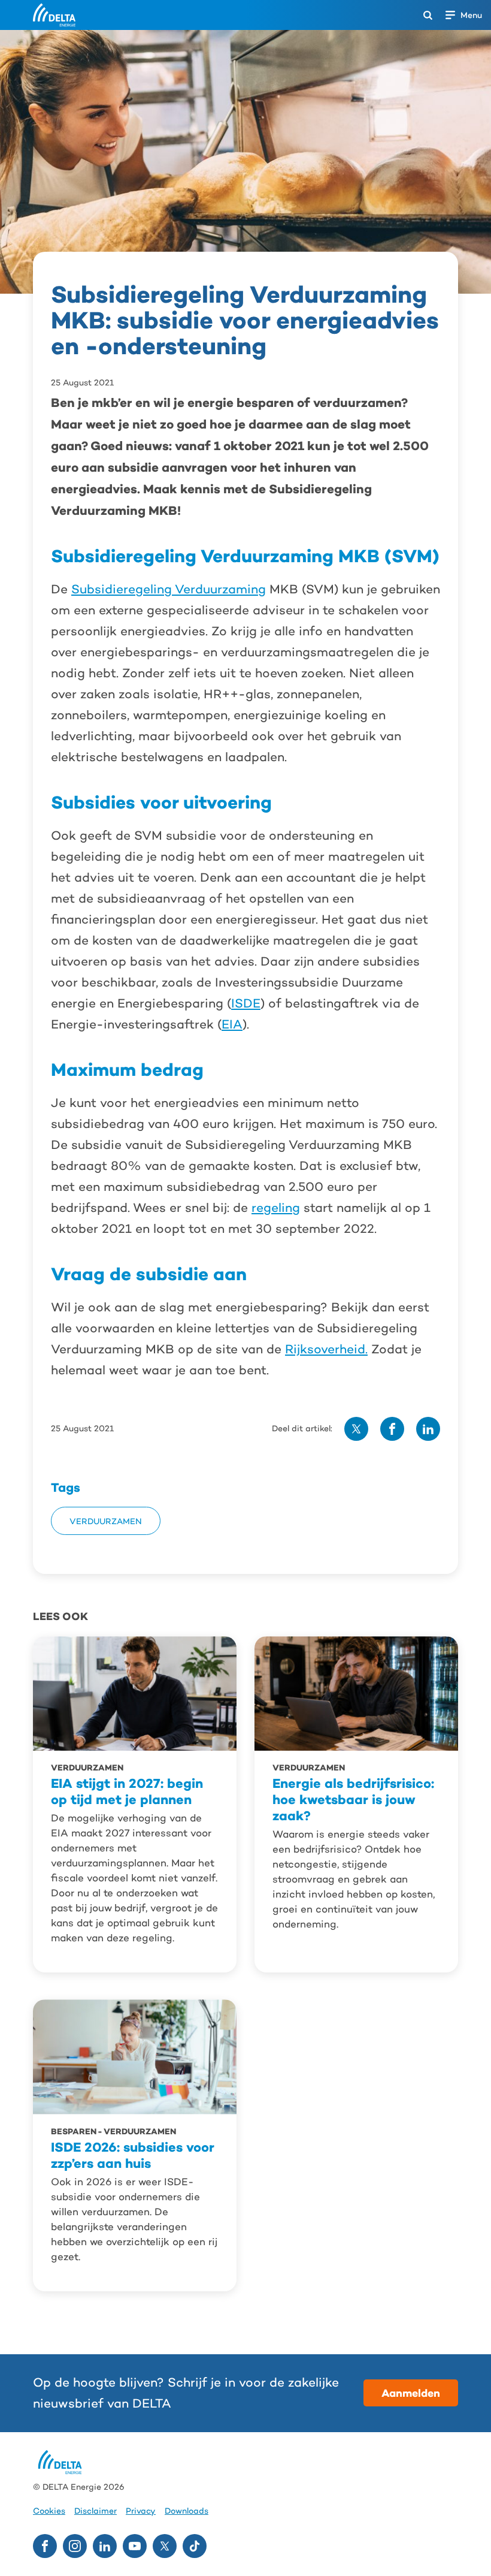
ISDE (246, 1003)
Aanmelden (411, 2393)
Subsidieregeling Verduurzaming (169, 589)
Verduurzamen (106, 1521)
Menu (471, 15)
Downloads (187, 2511)
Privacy (141, 2511)
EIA (232, 1024)
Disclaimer (96, 2511)
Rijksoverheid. (326, 1349)
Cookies (49, 2511)
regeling (276, 1208)
